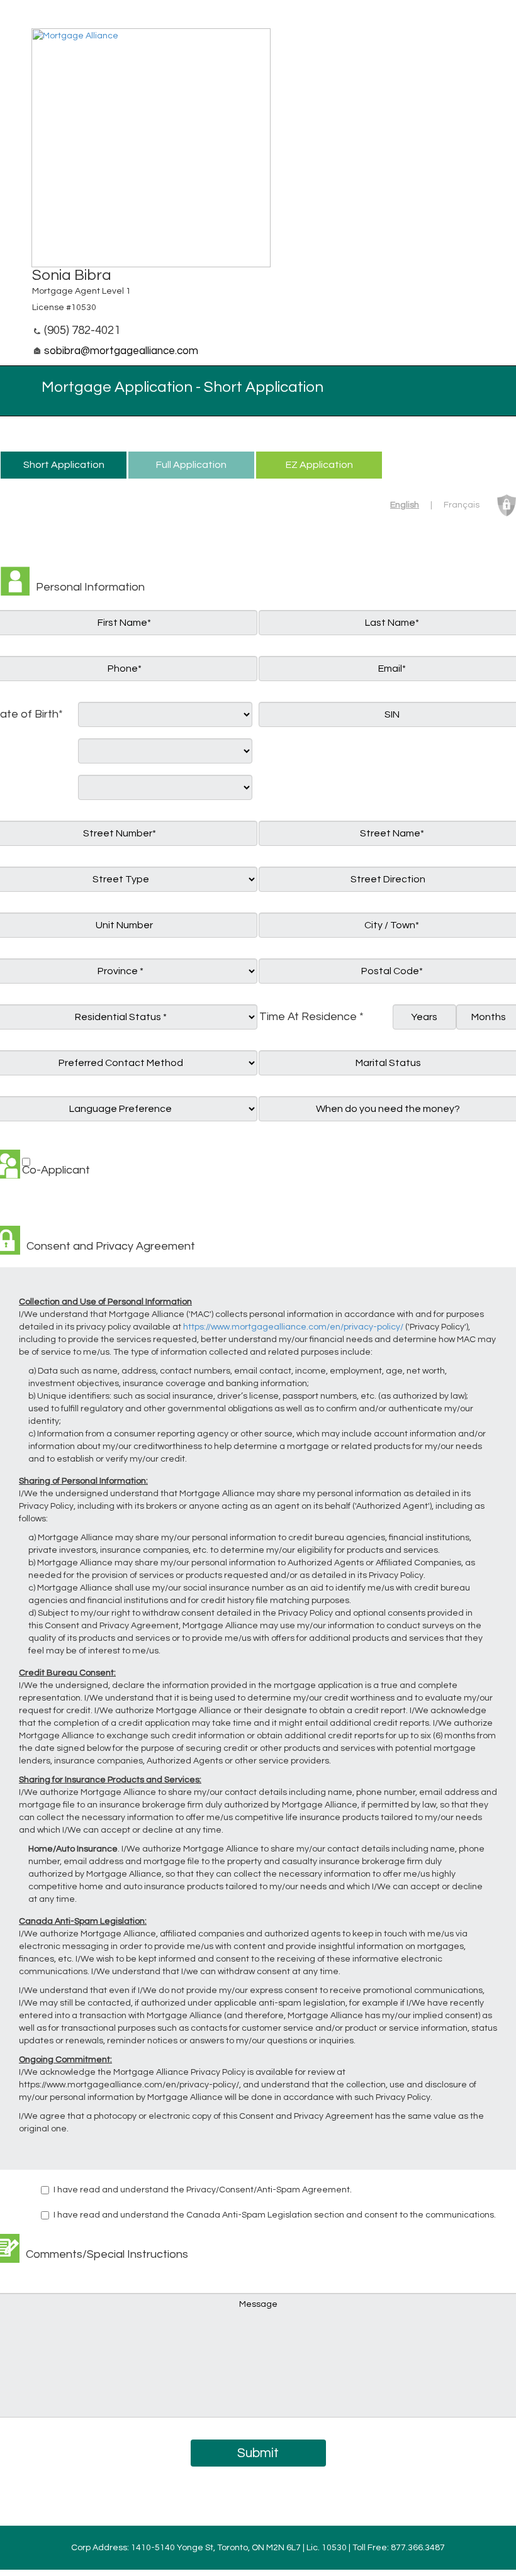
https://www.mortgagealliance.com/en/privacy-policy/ (293, 1327)
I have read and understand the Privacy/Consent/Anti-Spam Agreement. (203, 2190)
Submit (258, 2453)
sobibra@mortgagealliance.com (121, 351)
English (405, 505)
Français (462, 505)
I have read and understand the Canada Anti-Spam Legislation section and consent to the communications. (275, 2215)
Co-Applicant (56, 1170)
